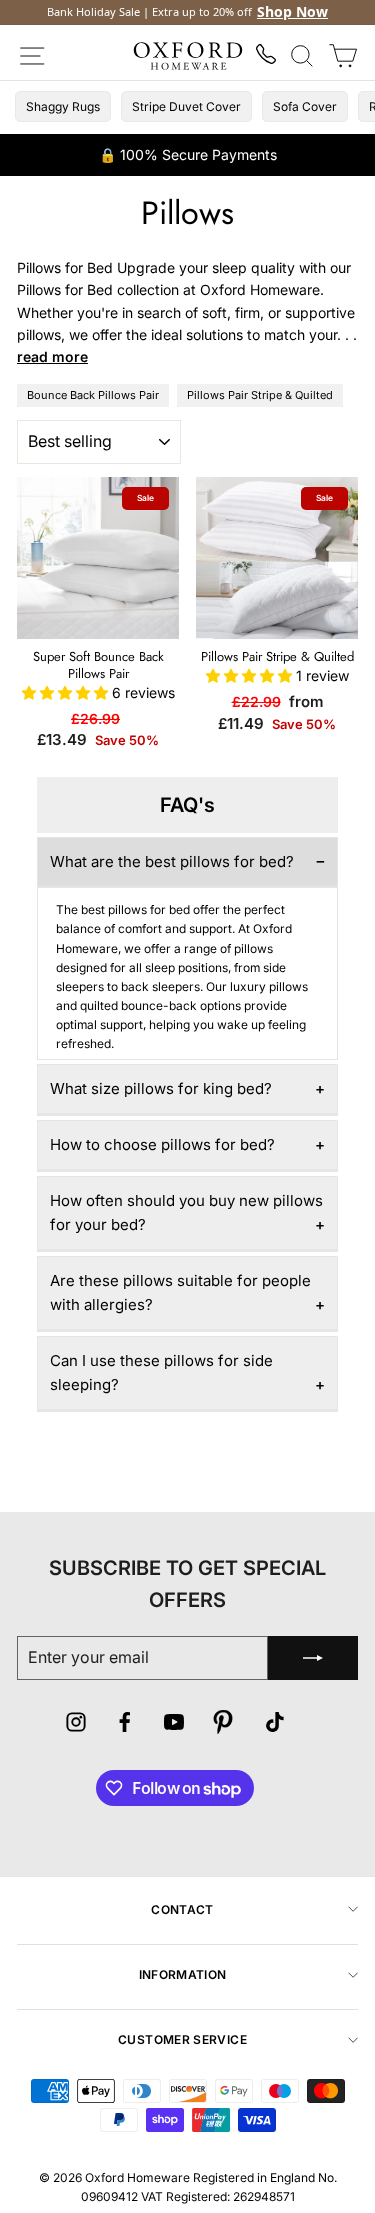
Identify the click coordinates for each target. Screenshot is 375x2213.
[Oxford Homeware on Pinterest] (223, 1725)
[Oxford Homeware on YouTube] (174, 1725)
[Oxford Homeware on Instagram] (76, 1725)
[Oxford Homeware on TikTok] (275, 1725)
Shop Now (292, 12)
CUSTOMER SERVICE (182, 2039)
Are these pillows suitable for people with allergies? (180, 1292)
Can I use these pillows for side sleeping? (161, 1372)
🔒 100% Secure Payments (188, 154)
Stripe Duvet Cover (186, 106)
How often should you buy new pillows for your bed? (186, 1212)
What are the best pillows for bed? (172, 861)
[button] (67, 692)
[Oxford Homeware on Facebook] (125, 1725)
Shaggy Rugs (63, 106)
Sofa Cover (305, 106)
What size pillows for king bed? (161, 1088)
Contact (182, 1909)
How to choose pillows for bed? (162, 1144)
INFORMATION (183, 1974)
